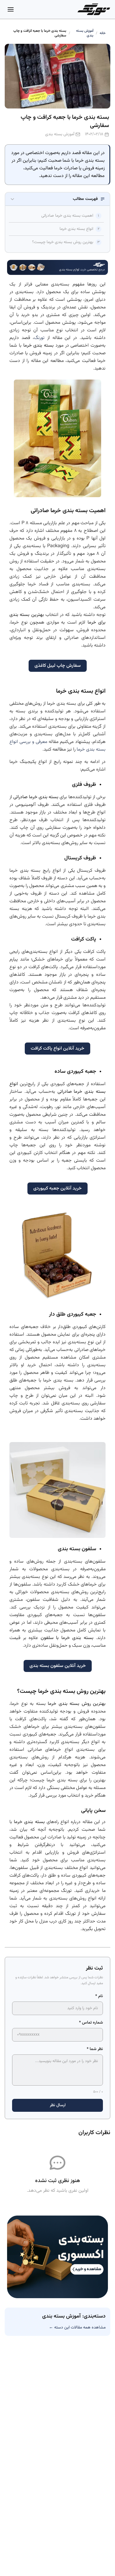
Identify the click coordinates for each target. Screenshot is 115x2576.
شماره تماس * (91, 2023)
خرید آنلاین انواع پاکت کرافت (57, 1049)
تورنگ (39, 338)
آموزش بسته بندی (85, 33)
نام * (99, 1996)
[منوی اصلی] (11, 9)
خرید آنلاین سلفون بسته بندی (58, 1666)
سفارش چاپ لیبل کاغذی (58, 666)
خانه (103, 33)
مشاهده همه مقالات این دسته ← (77, 2328)
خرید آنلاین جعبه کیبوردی (57, 1188)
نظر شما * (95, 2049)
